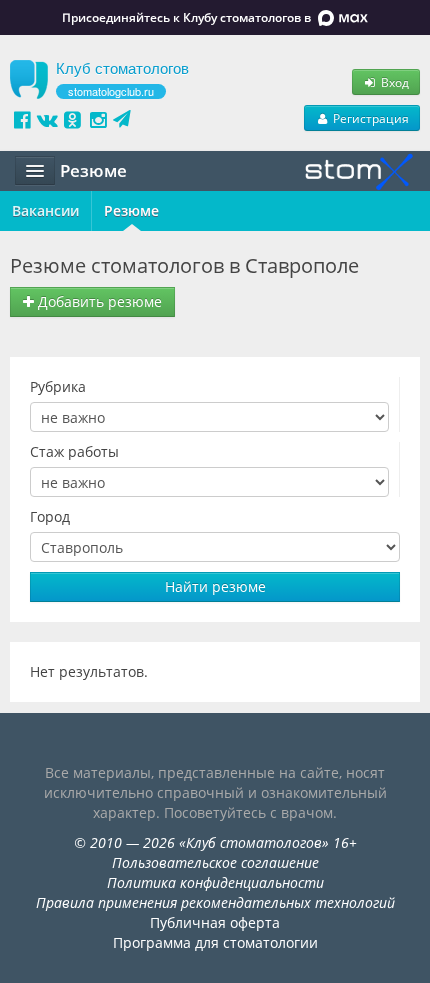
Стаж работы (74, 451)
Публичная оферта (215, 922)
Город (50, 516)
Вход (393, 82)
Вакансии (45, 210)
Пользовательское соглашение (215, 862)
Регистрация (369, 118)
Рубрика (58, 386)
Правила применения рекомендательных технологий (215, 902)
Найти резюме (215, 586)
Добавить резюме (98, 301)
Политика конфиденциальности (215, 882)
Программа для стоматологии (215, 942)
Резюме (131, 210)
